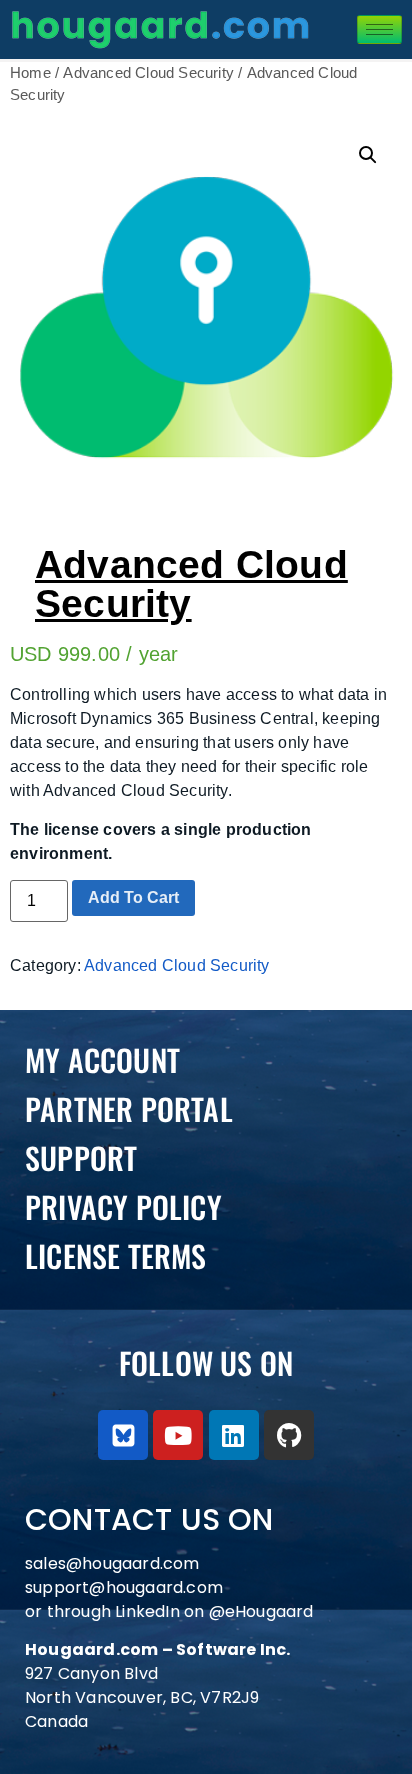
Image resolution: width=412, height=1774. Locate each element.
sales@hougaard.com (114, 1563)
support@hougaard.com (124, 1587)
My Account (102, 1059)
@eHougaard (261, 1611)
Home (30, 73)
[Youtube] (178, 1435)
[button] (368, 155)
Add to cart (133, 897)
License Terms (116, 1255)
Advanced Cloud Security (148, 73)
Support (81, 1157)
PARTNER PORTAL (129, 1108)
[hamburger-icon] (379, 29)
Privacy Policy (123, 1206)
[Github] (289, 1435)
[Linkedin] (234, 1435)
